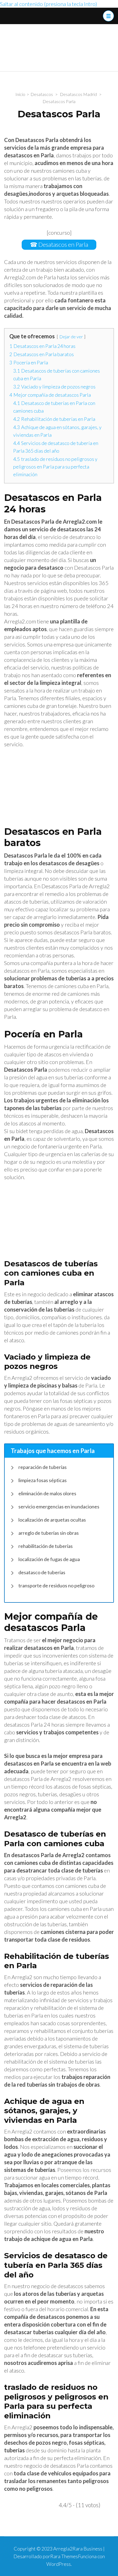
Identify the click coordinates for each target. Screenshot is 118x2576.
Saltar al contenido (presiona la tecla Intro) (49, 4)
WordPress (59, 2564)
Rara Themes (64, 2556)
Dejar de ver (71, 337)
